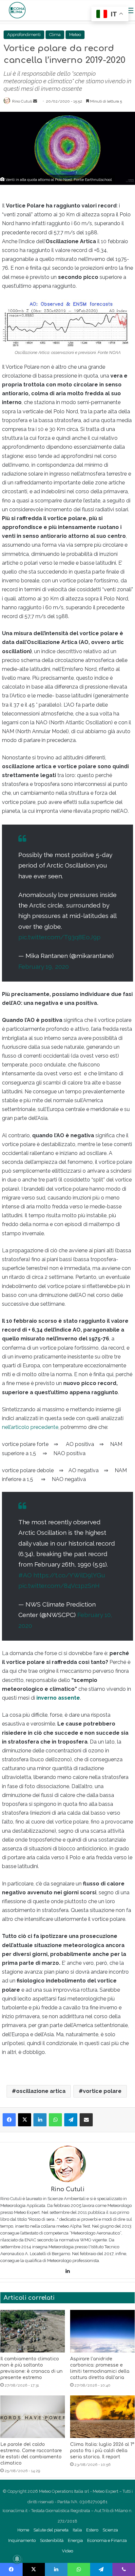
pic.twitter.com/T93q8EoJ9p (59, 937)
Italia (77, 2530)
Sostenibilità (52, 2540)
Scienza (110, 2530)
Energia (75, 2540)
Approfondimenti (24, 35)
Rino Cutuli (22, 101)
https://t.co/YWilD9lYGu (69, 1575)
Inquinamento (22, 2540)
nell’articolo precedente (30, 1427)
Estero (92, 2530)
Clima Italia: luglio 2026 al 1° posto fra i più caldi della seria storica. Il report (102, 2451)
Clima (55, 35)
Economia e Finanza (107, 2540)
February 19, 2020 (44, 966)
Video (67, 2551)
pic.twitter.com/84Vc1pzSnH (59, 1586)
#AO (25, 1575)
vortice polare (102, 2091)
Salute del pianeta (51, 2530)
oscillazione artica (41, 2091)
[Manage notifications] (17, 2559)
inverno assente (58, 1698)
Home (23, 2530)
